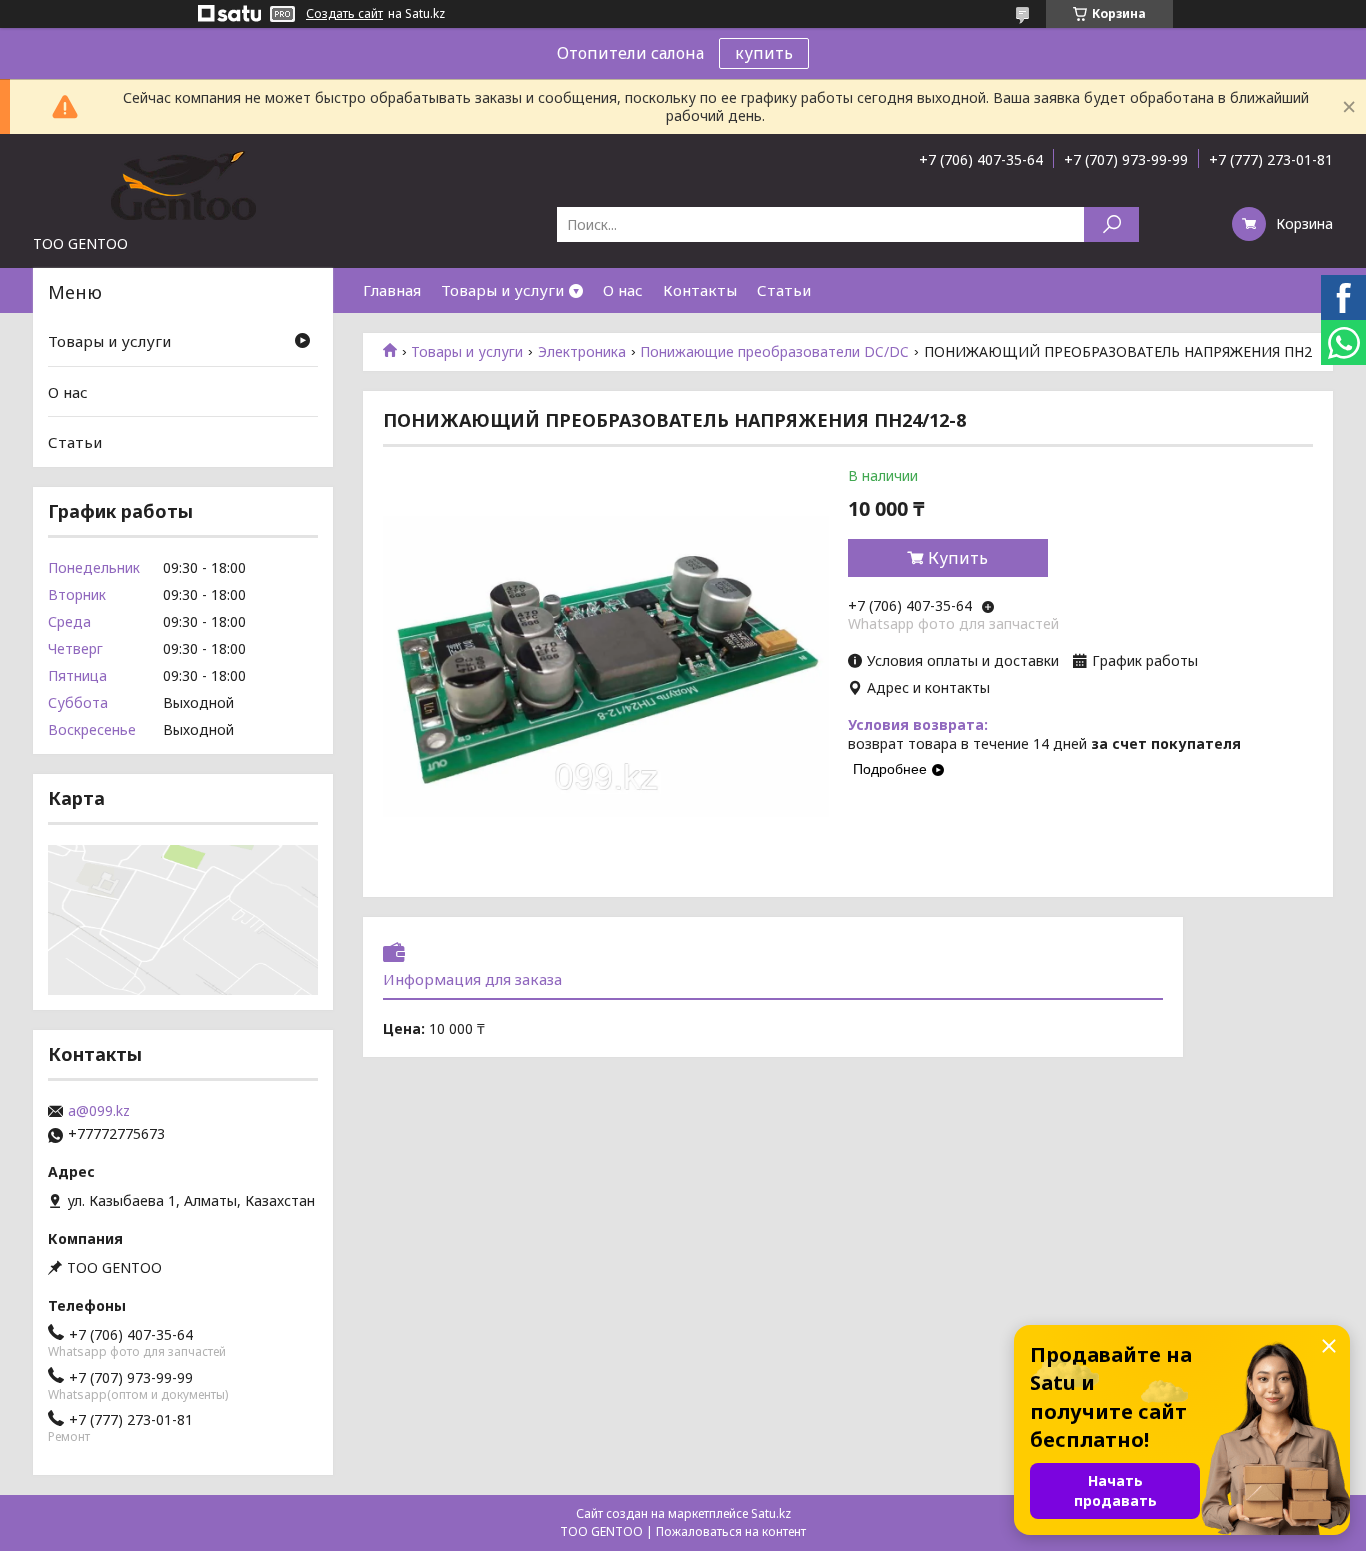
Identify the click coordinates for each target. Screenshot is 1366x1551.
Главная (392, 290)
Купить (958, 558)
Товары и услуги (502, 290)
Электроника (582, 352)
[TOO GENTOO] (183, 184)
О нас (623, 290)
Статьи (784, 290)
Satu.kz (771, 1513)
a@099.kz (99, 1111)
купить (764, 53)
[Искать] (1111, 224)
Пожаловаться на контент (731, 1531)
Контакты (700, 290)
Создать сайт (344, 14)
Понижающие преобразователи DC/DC (774, 352)
